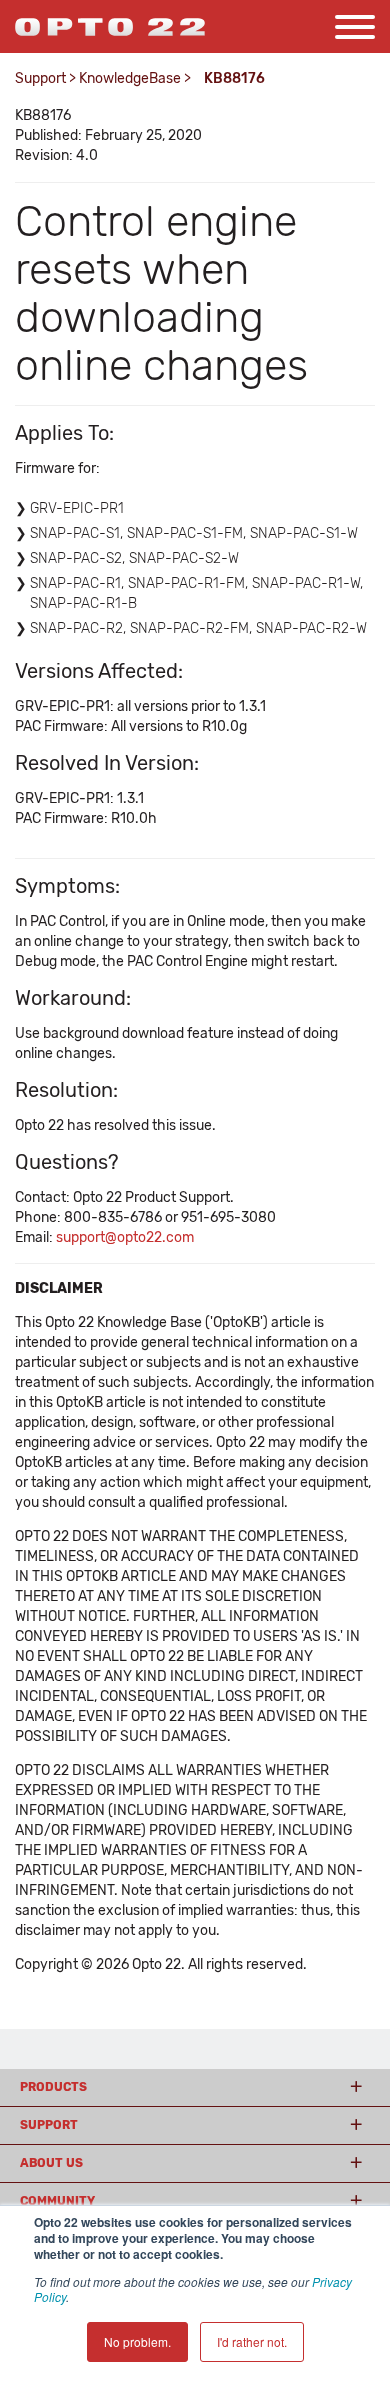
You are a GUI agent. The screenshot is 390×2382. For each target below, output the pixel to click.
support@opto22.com (125, 1237)
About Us (51, 2163)
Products (53, 2087)
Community (57, 2201)
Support (40, 78)
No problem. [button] (137, 2341)
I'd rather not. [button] (252, 2341)
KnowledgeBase (130, 78)
